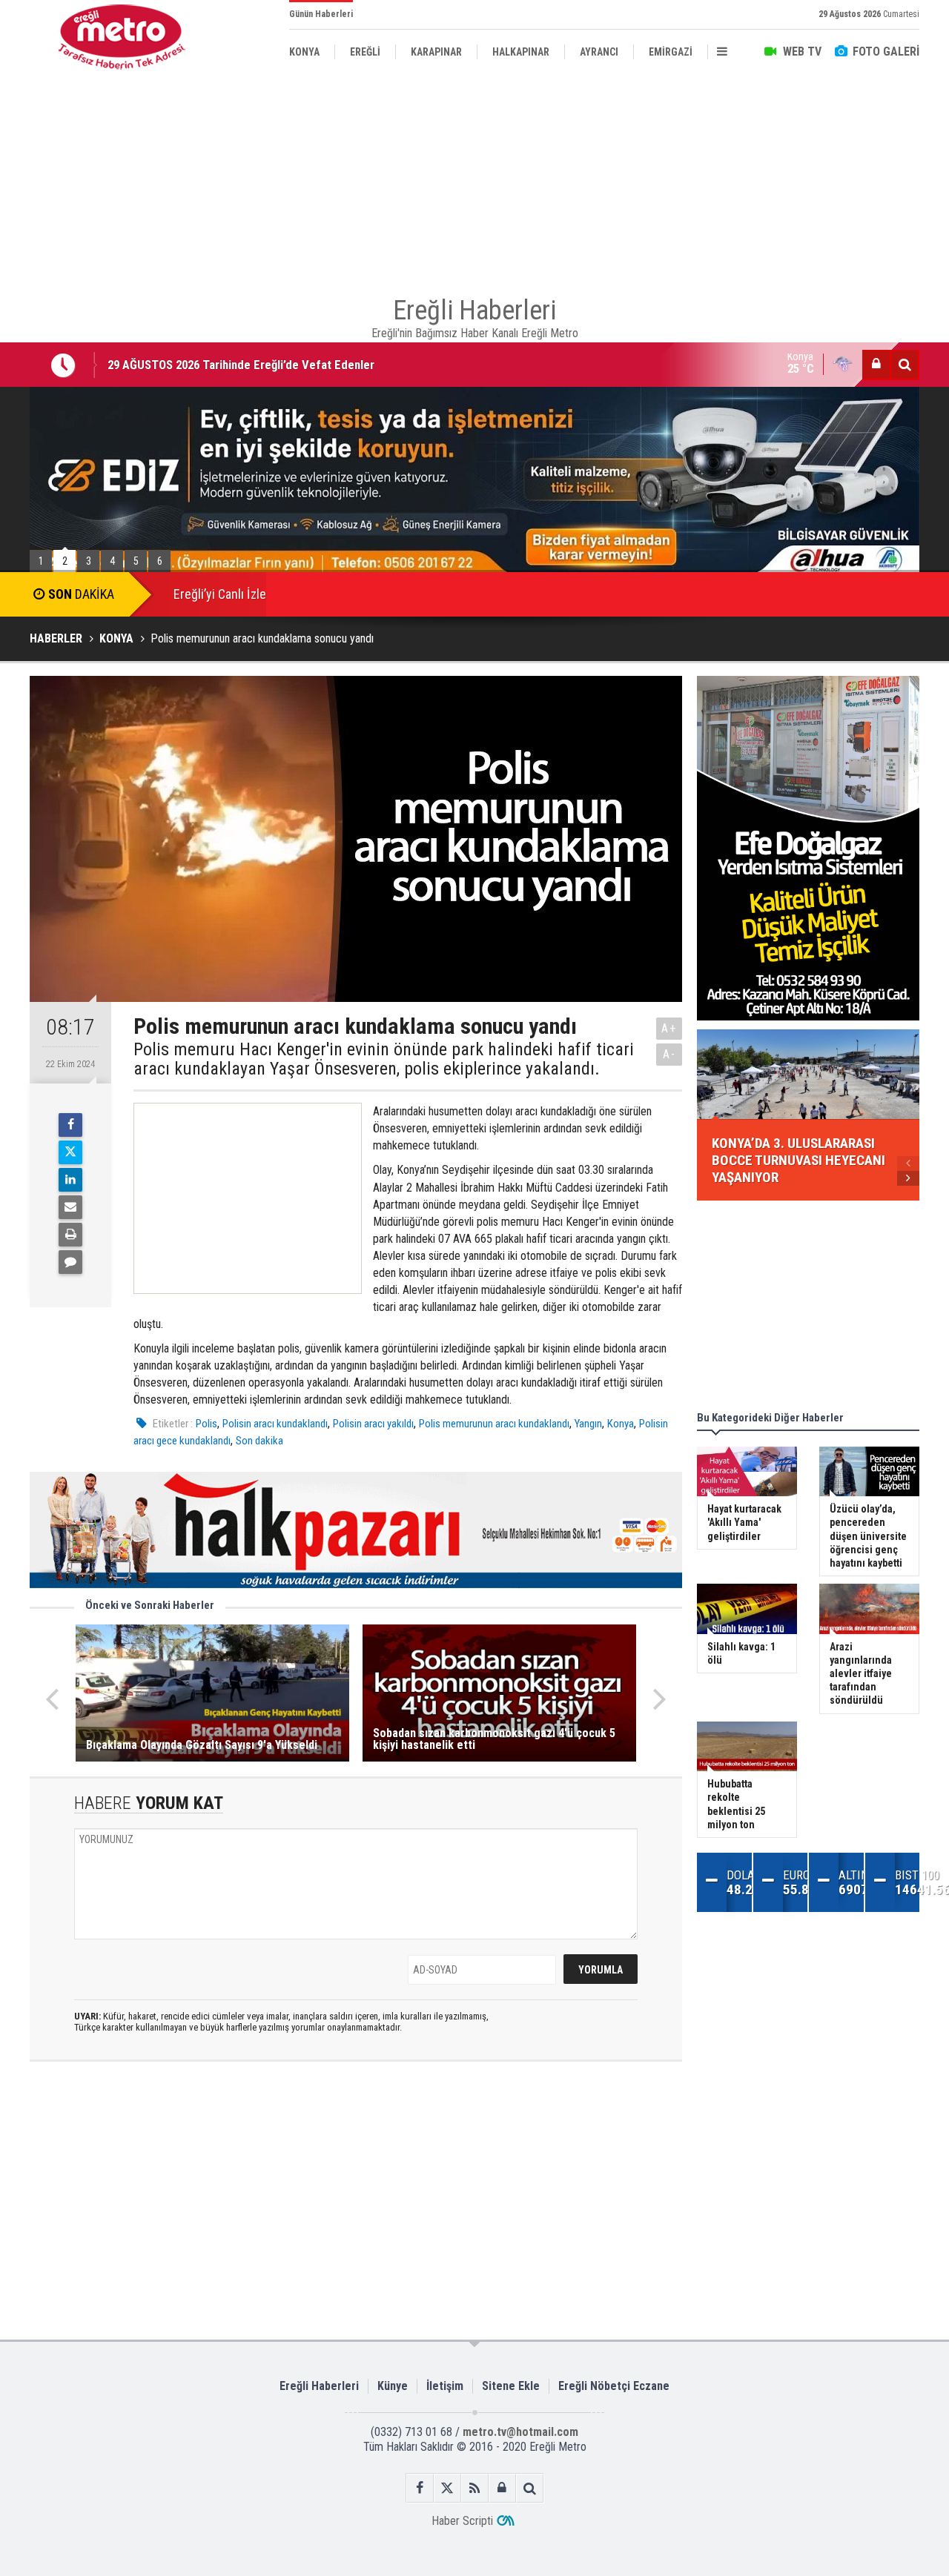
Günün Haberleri (321, 14)
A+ (669, 1028)
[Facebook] (70, 1125)
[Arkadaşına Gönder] (70, 1207)
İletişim (445, 2386)
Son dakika (259, 1441)
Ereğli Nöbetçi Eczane (614, 2386)
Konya (621, 1424)
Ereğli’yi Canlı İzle (220, 594)
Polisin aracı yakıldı (373, 1424)
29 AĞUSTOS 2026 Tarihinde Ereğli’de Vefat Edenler (241, 365)
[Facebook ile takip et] (420, 2488)
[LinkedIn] (70, 1180)
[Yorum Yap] (70, 1262)
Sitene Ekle (511, 2386)
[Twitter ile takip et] (447, 2488)
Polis (206, 1424)
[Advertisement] (474, 178)
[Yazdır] (70, 1235)
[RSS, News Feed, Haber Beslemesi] (475, 2488)
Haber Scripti (462, 2521)
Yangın (588, 1424)
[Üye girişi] (876, 365)
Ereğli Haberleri (319, 2386)
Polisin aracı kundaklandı (275, 1424)
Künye (393, 2386)
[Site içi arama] (905, 365)
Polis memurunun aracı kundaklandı (494, 1424)
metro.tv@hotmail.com (520, 2432)
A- (669, 1054)
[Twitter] (70, 1152)
